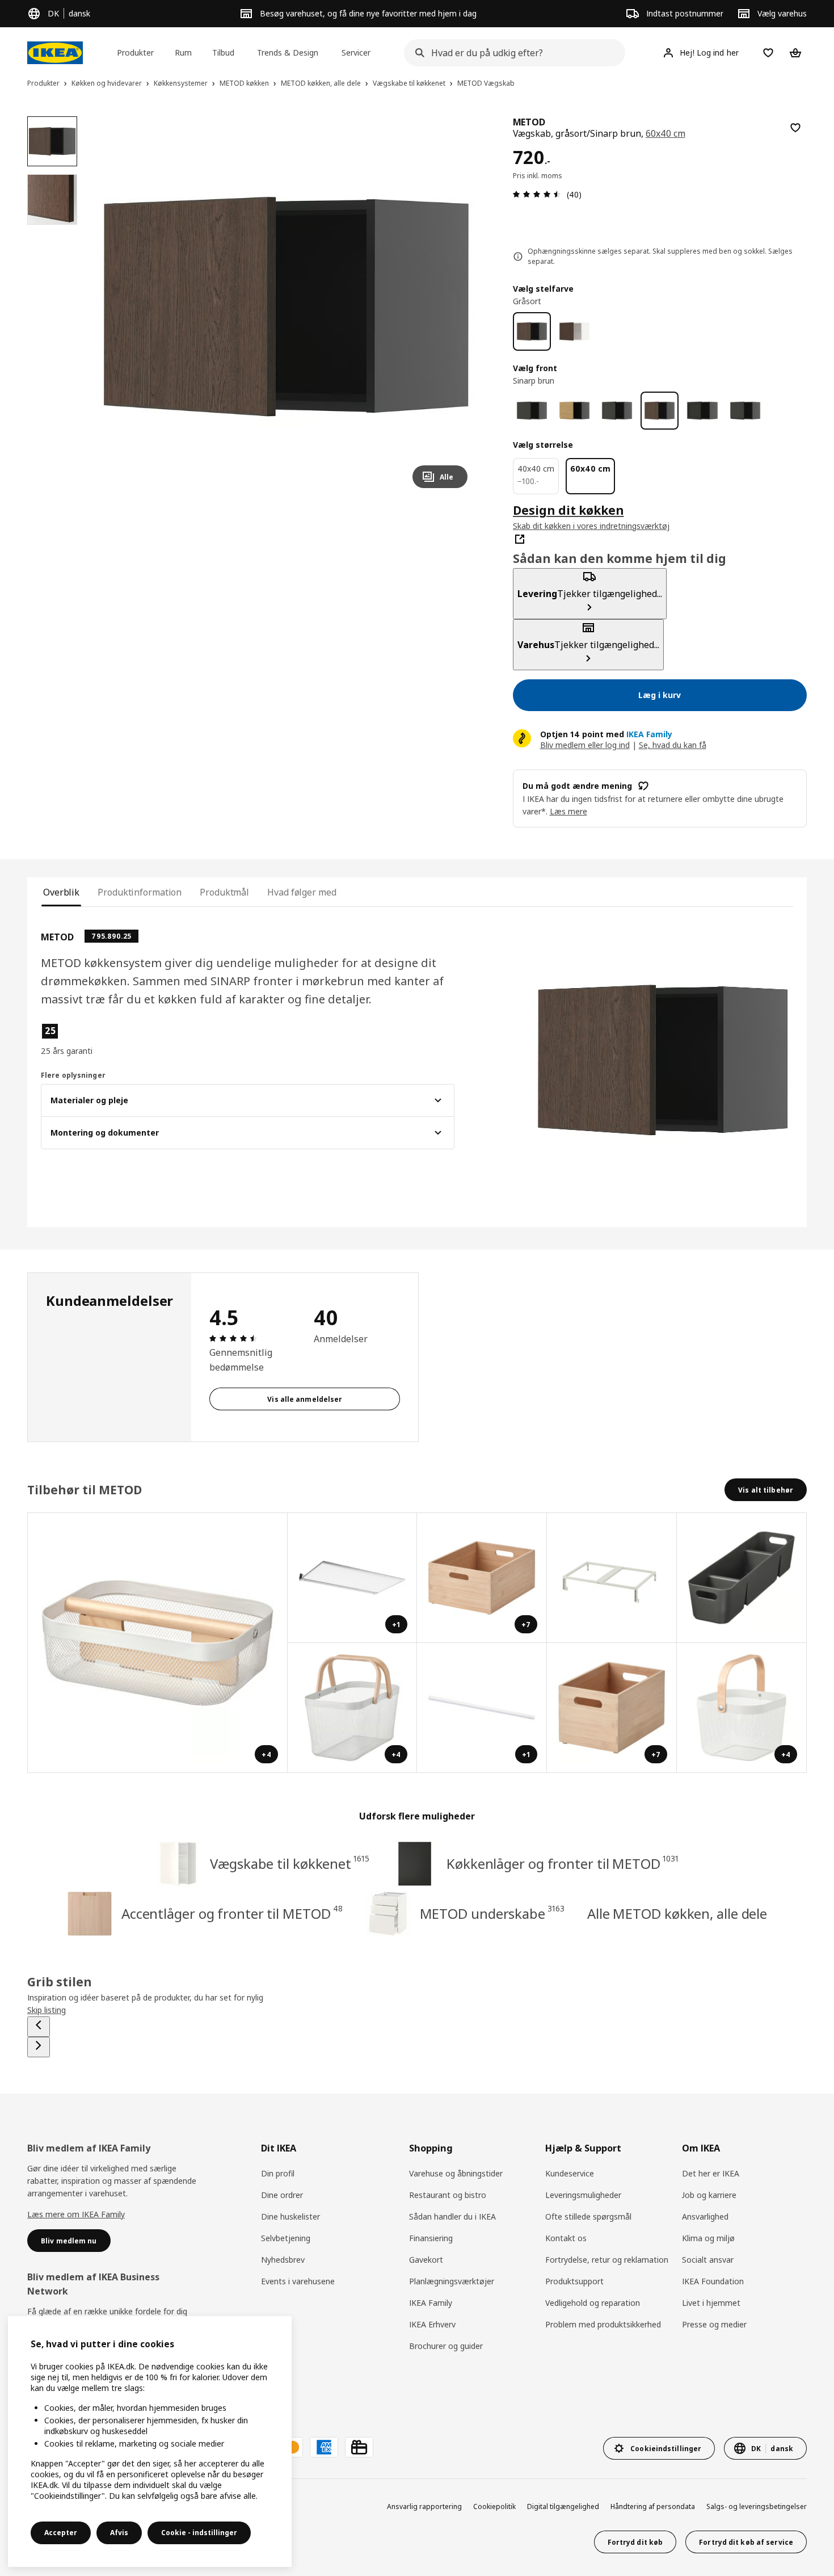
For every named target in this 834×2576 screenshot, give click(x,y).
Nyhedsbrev (283, 2260)
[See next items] (39, 2047)
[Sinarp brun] (660, 411)
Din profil (278, 2173)
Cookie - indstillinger (199, 2533)
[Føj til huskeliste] (795, 128)
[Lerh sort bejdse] (702, 411)
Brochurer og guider (446, 2346)
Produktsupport (574, 2281)
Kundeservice (570, 2173)
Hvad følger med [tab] (302, 892)
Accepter (61, 2533)
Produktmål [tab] (224, 892)
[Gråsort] (532, 331)
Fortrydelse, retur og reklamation (607, 2260)
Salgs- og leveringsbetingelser (757, 2506)
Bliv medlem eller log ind (585, 745)
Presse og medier (714, 2324)
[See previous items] (39, 2027)
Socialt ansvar (708, 2260)
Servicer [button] (356, 52)
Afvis (119, 2533)
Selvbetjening (286, 2238)
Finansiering (431, 2238)
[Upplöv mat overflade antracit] (745, 411)
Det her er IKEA (711, 2173)
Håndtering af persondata (653, 2506)
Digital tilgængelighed (563, 2506)
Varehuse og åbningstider (456, 2173)
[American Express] (324, 2447)
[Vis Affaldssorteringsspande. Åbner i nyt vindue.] (612, 1578)
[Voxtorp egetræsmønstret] (574, 411)
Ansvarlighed (705, 2216)
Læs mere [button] (568, 811)
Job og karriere (709, 2195)
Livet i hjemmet (711, 2303)
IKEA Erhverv (432, 2324)
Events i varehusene (298, 2281)
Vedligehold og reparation (593, 2303)
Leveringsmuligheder (583, 2195)
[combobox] (511, 53)
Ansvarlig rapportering (424, 2506)
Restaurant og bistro (448, 2195)
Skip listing (47, 2010)
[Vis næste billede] (454, 306)
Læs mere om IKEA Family (76, 2214)
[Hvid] (574, 331)
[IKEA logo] (55, 53)
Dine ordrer (282, 2195)
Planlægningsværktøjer (452, 2281)
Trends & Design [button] (288, 52)
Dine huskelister (290, 2216)
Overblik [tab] (61, 892)
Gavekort (426, 2260)
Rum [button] (183, 52)
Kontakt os (566, 2238)
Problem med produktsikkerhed (603, 2324)
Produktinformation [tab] (140, 892)
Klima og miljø (708, 2238)
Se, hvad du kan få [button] (673, 745)
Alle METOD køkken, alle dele (677, 1913)
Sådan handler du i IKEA (452, 2216)
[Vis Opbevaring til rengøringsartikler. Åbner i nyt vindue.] (742, 1578)
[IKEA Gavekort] (359, 2447)
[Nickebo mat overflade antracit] (532, 411)
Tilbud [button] (223, 52)
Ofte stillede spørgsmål (588, 2216)
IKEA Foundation (713, 2281)
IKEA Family (431, 2303)
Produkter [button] (135, 52)
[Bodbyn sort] (617, 411)
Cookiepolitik (494, 2506)
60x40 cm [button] (665, 133)
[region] (286, 307)
